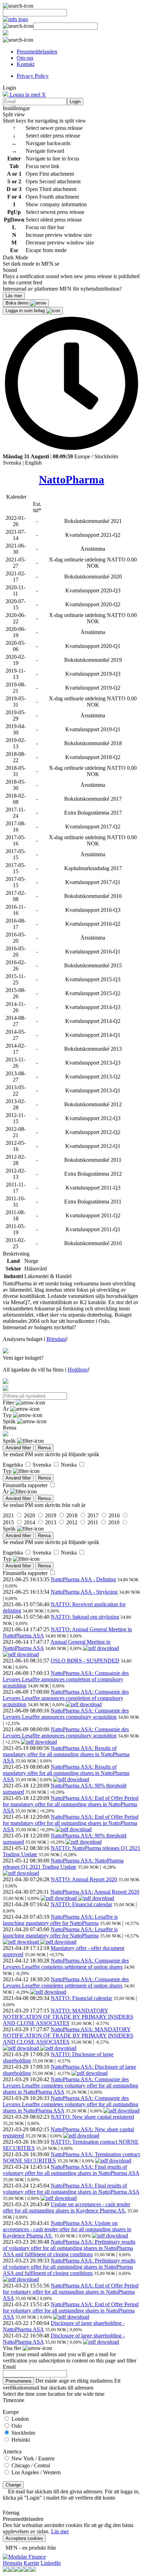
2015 (9, 1522)
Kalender (16, 497)
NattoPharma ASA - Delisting (83, 1579)
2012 (73, 1522)
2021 (9, 1515)
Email (9, 2367)
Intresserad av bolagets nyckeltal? (39, 1327)
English (33, 463)
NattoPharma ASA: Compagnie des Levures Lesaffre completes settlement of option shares (66, 1964)
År (6, 1409)
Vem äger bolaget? (23, 1358)
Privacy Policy (33, 76)
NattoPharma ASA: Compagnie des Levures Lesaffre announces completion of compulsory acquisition (66, 1679)
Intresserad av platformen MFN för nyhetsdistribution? (62, 289)
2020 (30, 1515)
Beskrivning (16, 1254)
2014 (30, 1522)
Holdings (78, 1370)
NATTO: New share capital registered (92, 2117)
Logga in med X (27, 95)
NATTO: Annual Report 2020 (84, 1879)
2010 (115, 1522)
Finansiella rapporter (26, 1485)
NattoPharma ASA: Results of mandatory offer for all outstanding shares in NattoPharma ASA (66, 1754)
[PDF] (101, 1648)
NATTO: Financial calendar (81, 1904)
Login (75, 102)
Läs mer (60, 2531)
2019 (51, 1515)
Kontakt (26, 64)
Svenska (12, 463)
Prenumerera (18, 2381)
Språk (10, 1421)
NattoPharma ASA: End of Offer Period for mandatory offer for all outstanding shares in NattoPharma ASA (71, 1804)
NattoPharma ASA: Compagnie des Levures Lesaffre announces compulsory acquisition (66, 1714)
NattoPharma (71, 480)
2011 (94, 1522)
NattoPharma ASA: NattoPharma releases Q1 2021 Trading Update (63, 1864)
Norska (69, 1465)
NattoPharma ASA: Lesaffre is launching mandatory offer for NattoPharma (60, 1920)
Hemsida (12, 2563)
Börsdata (56, 1339)
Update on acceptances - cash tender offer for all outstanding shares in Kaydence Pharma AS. (66, 2207)
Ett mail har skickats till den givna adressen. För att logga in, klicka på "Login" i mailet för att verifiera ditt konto (71, 2495)
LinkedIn (51, 2563)
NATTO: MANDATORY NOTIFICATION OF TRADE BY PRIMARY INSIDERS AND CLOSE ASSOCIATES (68, 2017)
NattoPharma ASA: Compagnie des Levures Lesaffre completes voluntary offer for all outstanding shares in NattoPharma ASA (70, 2086)
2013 (51, 1522)
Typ (8, 1415)
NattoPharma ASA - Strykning (84, 1592)
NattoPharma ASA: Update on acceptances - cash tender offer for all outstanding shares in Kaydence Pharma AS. (67, 2229)
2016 (115, 1515)
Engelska (14, 1465)
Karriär (31, 2563)
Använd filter (18, 1448)
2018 (73, 1515)
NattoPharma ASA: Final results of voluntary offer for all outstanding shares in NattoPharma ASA (71, 2170)
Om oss (25, 58)
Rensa (44, 1448)
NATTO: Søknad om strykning (85, 1617)
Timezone (14, 2400)
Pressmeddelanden (37, 52)
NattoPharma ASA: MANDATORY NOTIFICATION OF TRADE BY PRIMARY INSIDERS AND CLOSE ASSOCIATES (68, 2036)
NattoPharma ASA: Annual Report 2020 (95, 1892)
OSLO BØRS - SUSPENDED (85, 1661)
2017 (94, 1515)
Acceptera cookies (24, 2538)
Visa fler (13, 2348)
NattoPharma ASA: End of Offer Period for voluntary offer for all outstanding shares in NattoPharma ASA (71, 2292)
